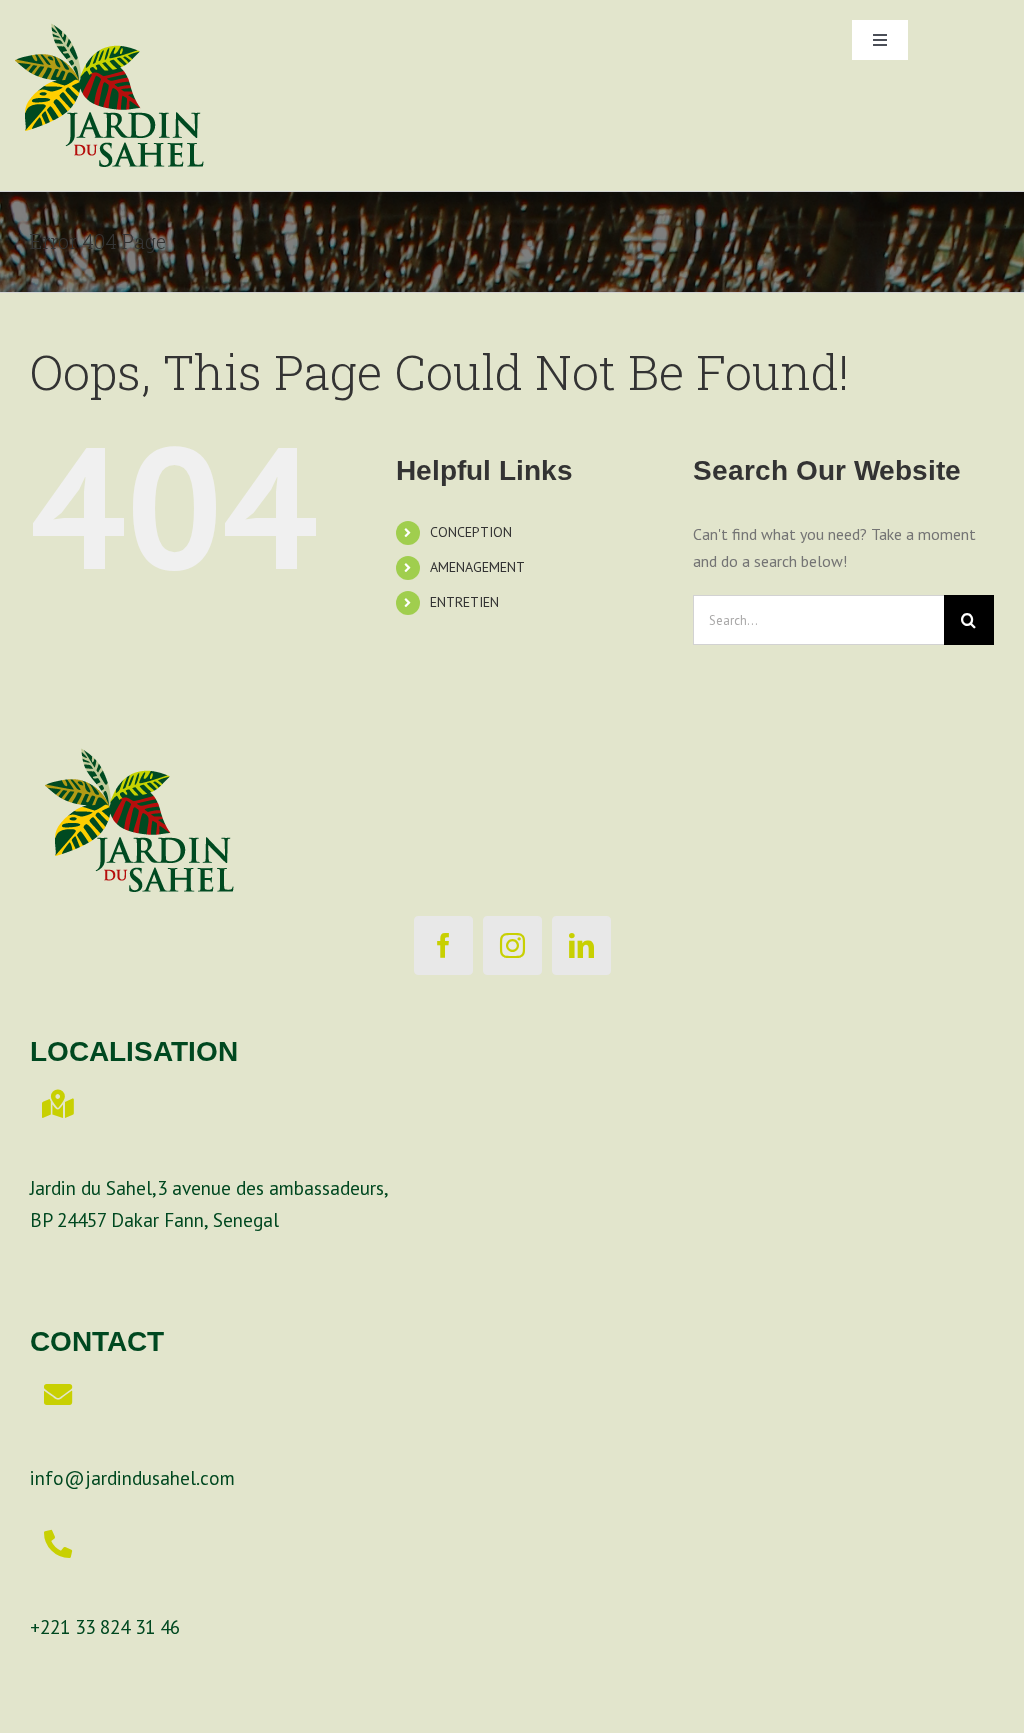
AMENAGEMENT (477, 567)
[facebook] (443, 945)
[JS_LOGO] (110, 8)
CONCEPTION (471, 532)
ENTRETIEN (464, 602)
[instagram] (512, 945)
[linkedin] (581, 945)
